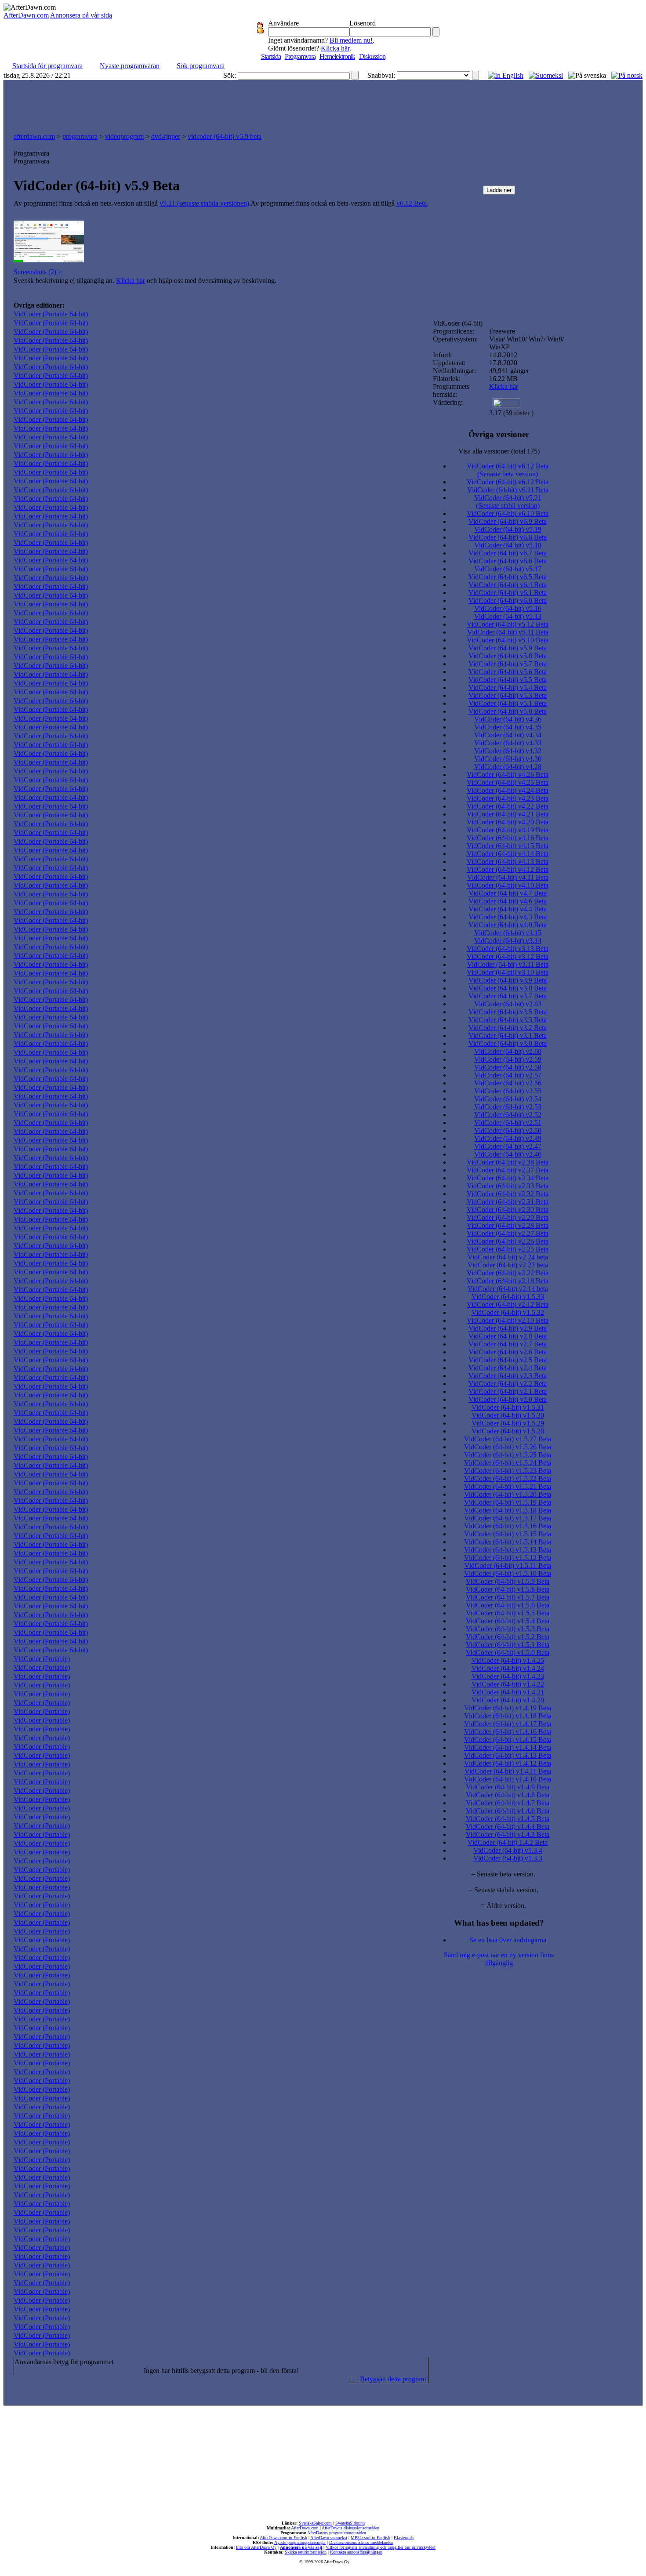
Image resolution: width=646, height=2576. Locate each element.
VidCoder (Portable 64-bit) (51, 314)
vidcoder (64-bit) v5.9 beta (225, 136)
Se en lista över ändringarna (508, 1940)
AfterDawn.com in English (283, 2538)
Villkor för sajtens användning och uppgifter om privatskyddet (381, 2547)
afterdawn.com (34, 136)
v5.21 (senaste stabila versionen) (204, 203)
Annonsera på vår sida (81, 15)
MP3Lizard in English (370, 2538)
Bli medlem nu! (351, 40)
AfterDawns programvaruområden (337, 2533)
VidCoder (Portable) (42, 1659)
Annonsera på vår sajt (301, 2547)
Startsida (271, 56)
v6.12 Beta (412, 203)
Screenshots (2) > (38, 272)
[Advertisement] (323, 104)
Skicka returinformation (306, 2552)
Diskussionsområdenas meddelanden (361, 2542)
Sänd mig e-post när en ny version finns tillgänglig (499, 1959)
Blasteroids (404, 2538)
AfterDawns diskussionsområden (350, 2528)
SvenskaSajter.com (315, 2523)
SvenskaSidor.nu (350, 2523)
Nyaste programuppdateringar (300, 2542)
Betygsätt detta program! (393, 2379)
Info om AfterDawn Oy (256, 2547)
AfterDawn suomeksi (329, 2538)
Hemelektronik (337, 56)
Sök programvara (201, 66)
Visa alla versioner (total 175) (499, 451)
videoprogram (124, 136)
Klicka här (335, 48)
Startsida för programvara (47, 66)
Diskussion (372, 56)
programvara (80, 136)
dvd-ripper (166, 136)
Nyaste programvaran (130, 66)
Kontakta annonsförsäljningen (356, 2552)
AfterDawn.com (26, 15)
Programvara (300, 56)
